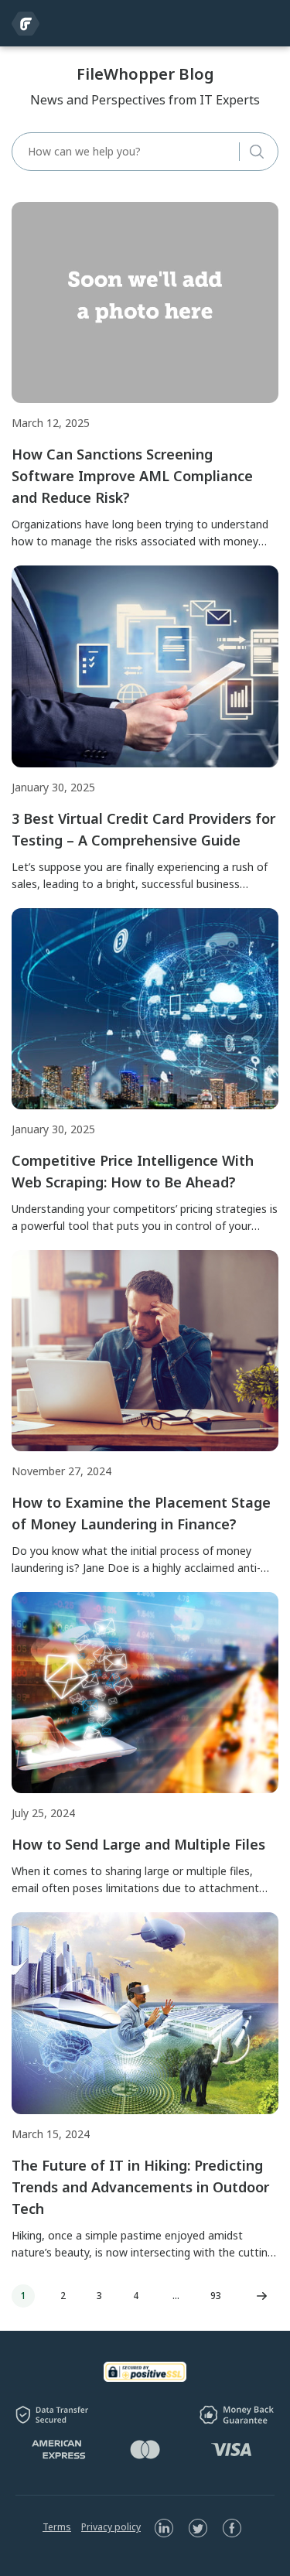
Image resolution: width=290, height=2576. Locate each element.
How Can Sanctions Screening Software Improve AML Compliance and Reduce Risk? (132, 476)
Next (261, 2296)
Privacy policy (111, 2527)
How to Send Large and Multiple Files (138, 1844)
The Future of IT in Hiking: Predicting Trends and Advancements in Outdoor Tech (140, 2187)
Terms (57, 2527)
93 (216, 2296)
